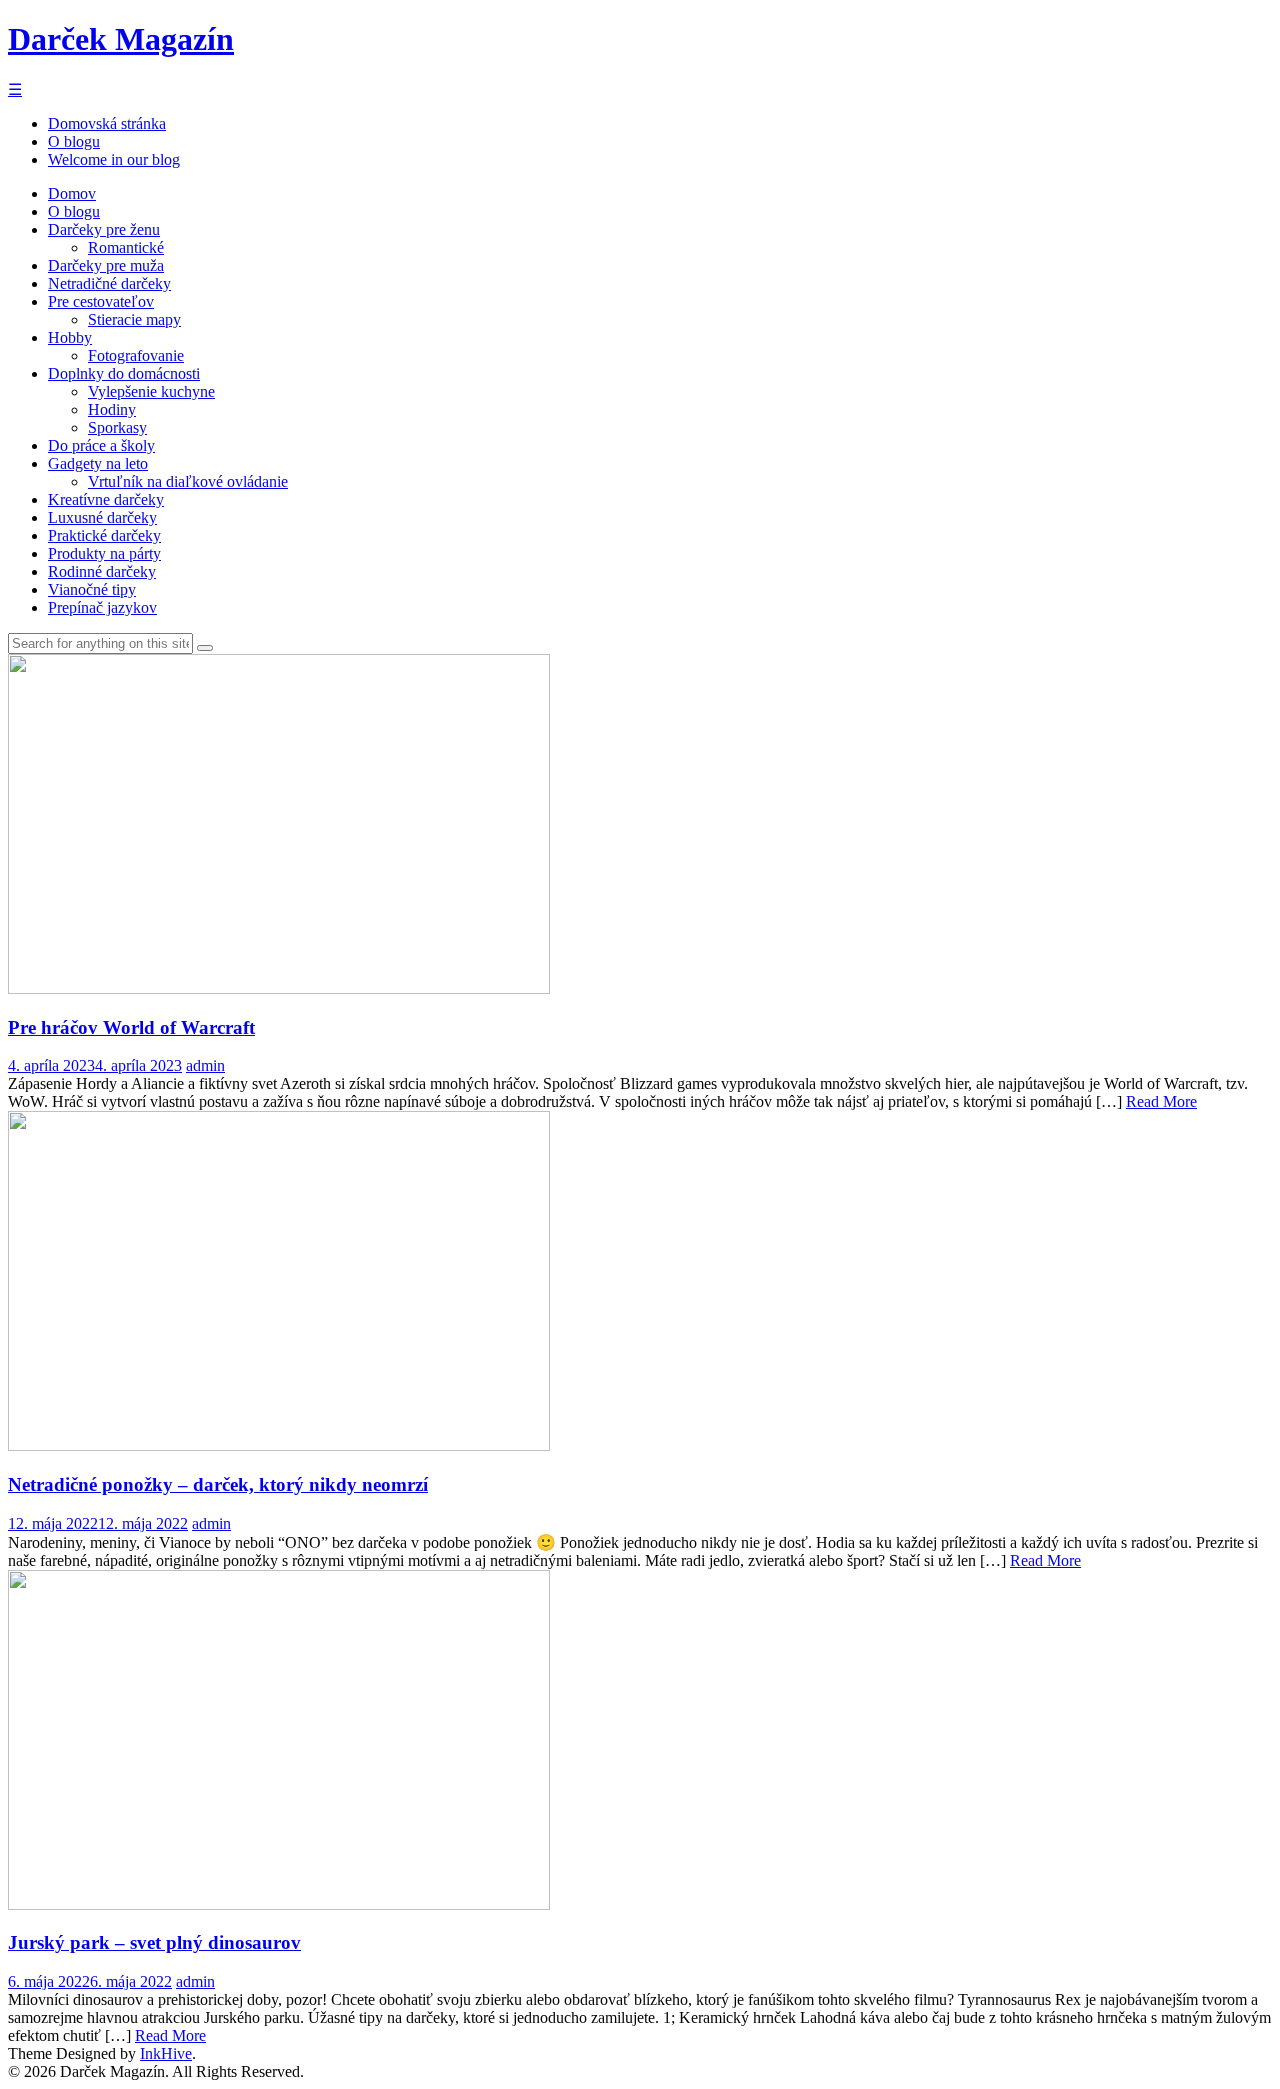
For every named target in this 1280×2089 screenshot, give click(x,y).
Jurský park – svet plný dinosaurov (154, 1942)
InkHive (166, 2053)
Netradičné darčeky (109, 283)
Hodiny (112, 409)
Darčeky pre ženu (104, 229)
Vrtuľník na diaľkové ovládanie (188, 481)
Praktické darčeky (104, 535)
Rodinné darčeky (102, 571)
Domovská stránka (107, 123)
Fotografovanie (136, 355)
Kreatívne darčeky (106, 499)
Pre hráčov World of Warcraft (131, 1027)
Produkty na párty (104, 553)
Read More (1161, 1101)
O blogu (74, 141)
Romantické (126, 247)
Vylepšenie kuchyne (151, 391)
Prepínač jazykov (102, 607)
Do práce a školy (101, 445)
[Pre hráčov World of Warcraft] (279, 988)
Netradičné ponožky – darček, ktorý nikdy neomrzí (218, 1484)
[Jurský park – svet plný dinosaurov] (279, 1904)
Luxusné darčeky (102, 517)
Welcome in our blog (114, 159)
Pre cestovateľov (101, 301)
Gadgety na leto (98, 463)
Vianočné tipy (92, 589)
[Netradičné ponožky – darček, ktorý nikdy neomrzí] (279, 1445)
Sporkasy (117, 427)
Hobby (70, 337)
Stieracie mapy (134, 319)
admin (205, 1065)
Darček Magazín (121, 39)
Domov (72, 193)
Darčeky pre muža (106, 265)
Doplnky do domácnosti (124, 373)
